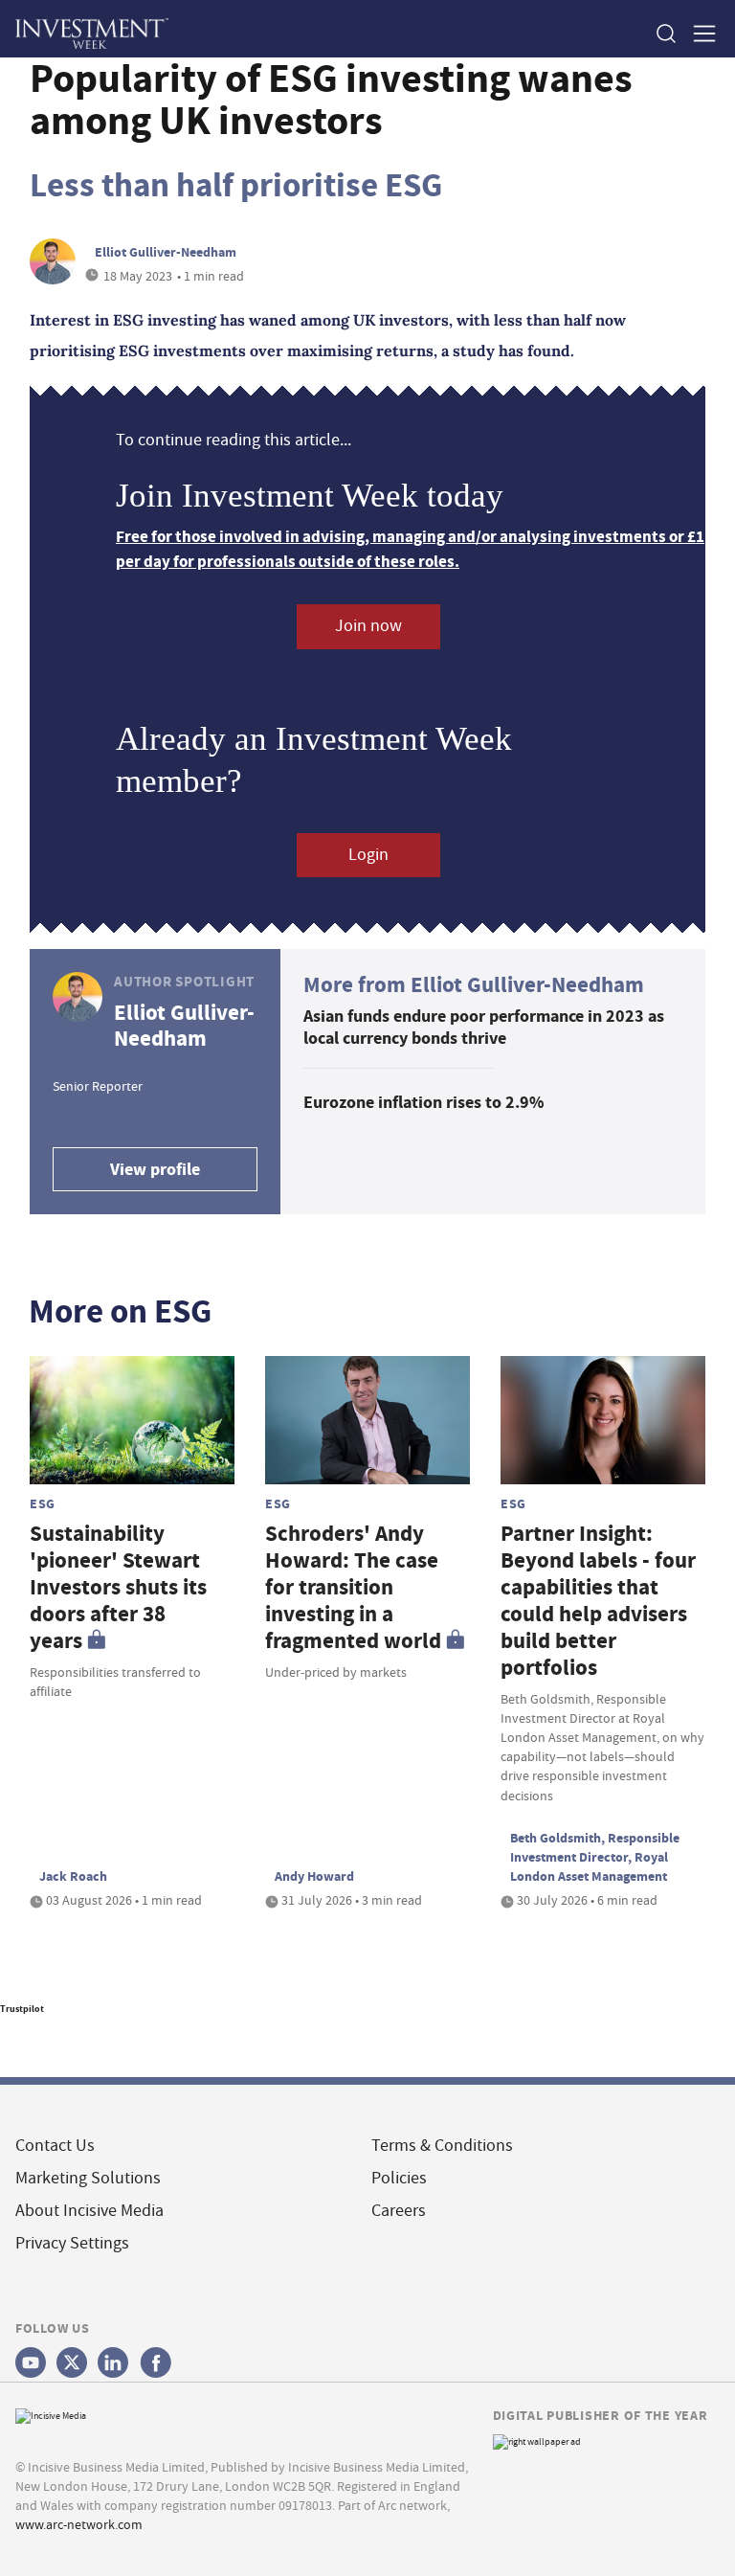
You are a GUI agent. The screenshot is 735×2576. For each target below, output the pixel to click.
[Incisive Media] (51, 2414)
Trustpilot (22, 2009)
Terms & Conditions (442, 2146)
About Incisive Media (89, 2211)
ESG (43, 1503)
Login (368, 855)
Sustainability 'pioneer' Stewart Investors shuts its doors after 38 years (118, 1587)
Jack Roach (73, 1876)
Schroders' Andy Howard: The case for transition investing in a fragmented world (353, 1587)
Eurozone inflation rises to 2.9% (423, 1102)
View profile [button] (155, 1169)
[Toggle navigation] (699, 33)
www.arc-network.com (79, 2524)
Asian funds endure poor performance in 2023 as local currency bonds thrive (484, 1027)
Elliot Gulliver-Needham (166, 252)
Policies (399, 2178)
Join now (368, 626)
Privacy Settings (72, 2243)
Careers (399, 2211)
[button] (665, 33)
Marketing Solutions (88, 2178)
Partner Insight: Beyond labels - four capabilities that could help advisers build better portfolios (598, 1601)
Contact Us (55, 2146)
